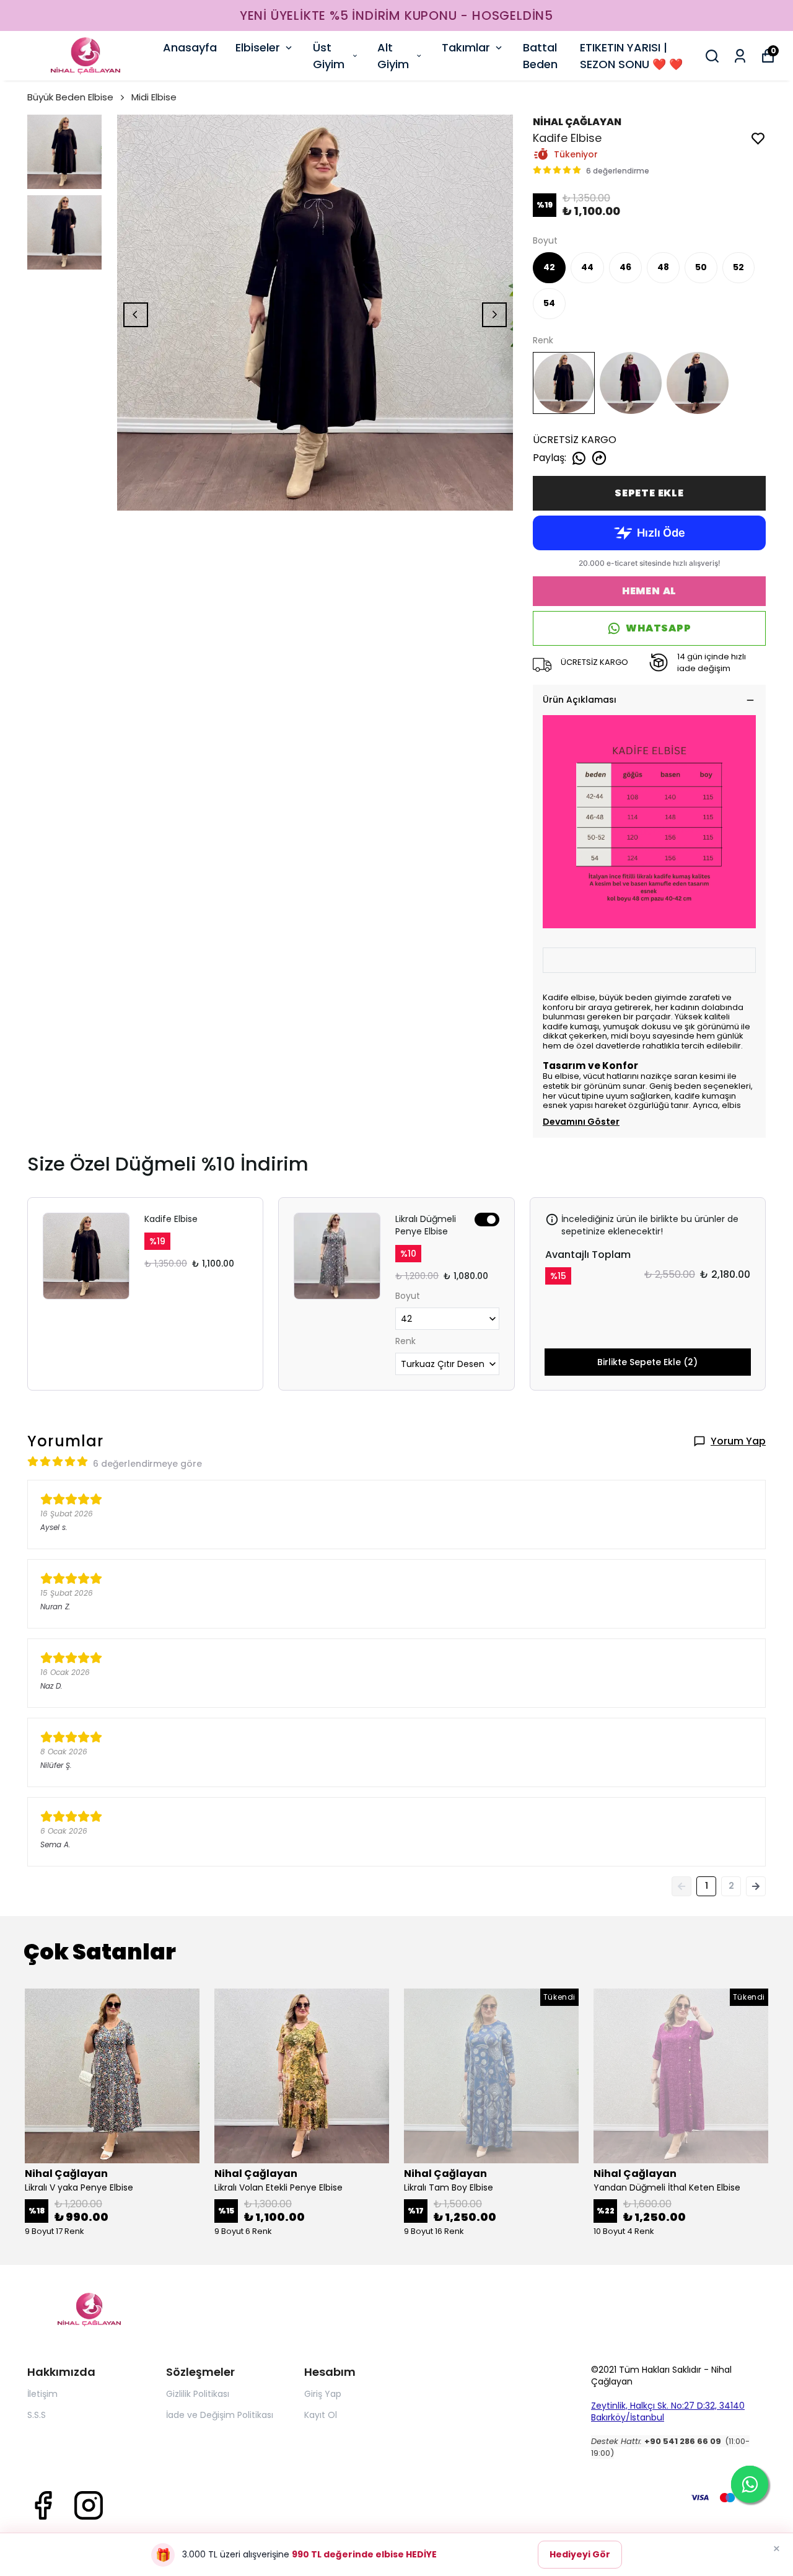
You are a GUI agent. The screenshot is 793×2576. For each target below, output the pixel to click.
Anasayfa (190, 47)
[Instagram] (89, 2505)
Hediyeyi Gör (580, 2554)
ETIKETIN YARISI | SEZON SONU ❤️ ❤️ (631, 56)
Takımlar (466, 47)
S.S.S (37, 2415)
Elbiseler (258, 47)
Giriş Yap (323, 2394)
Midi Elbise (154, 97)
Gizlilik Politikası (198, 2394)
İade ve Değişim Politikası (220, 2415)
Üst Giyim (329, 56)
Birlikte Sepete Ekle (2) (647, 1362)
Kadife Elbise (171, 1219)
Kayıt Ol (321, 2415)
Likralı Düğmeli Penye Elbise (426, 1225)
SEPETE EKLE (649, 493)
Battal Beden (540, 56)
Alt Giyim (393, 56)
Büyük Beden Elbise (70, 97)
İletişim (42, 2394)
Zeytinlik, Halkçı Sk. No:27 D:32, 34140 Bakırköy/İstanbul (668, 2411)
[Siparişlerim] (740, 56)
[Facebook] (43, 2505)
